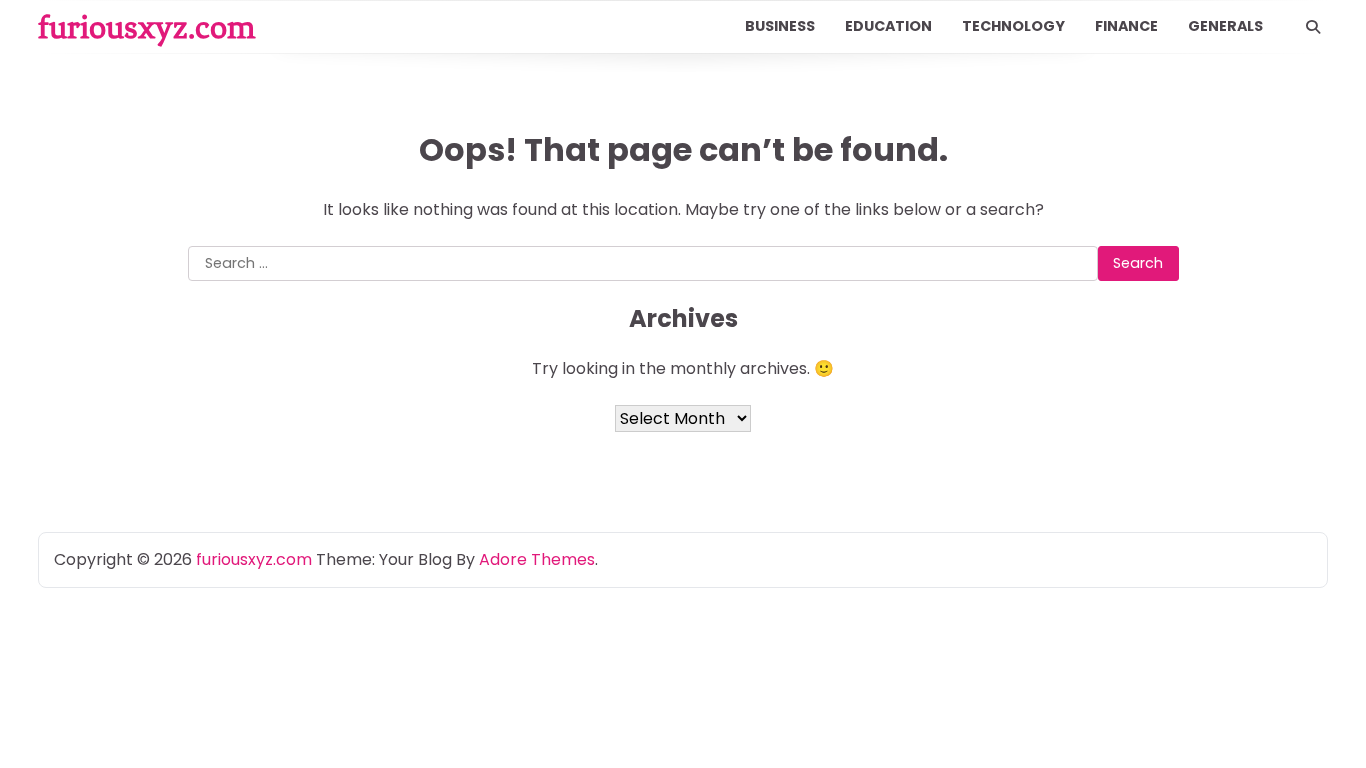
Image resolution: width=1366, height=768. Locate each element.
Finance (1126, 26)
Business (780, 26)
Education (888, 26)
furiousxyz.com (146, 27)
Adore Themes (537, 559)
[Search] (1313, 27)
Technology (1013, 26)
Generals (1225, 26)
